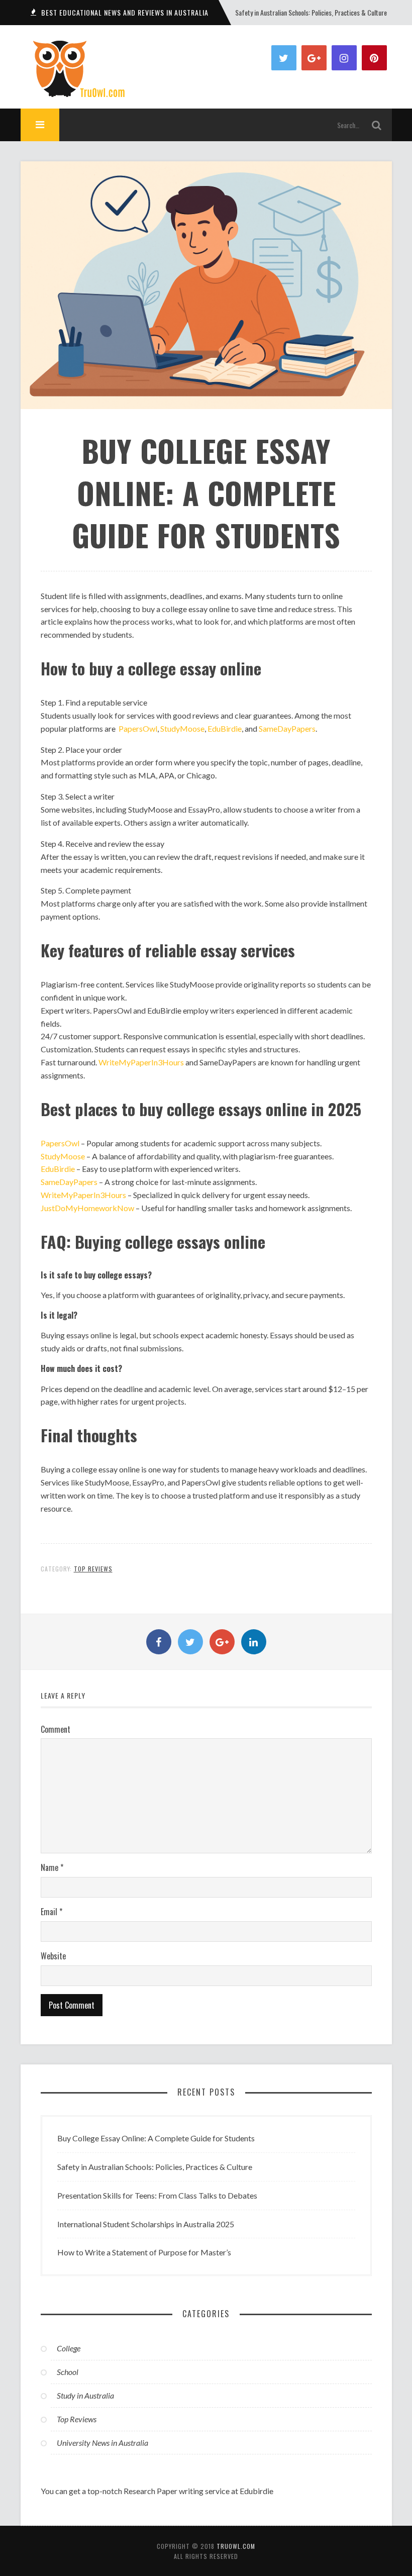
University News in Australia (102, 2443)
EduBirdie (225, 728)
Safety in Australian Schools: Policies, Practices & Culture (155, 2167)
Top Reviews (93, 1569)
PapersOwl (138, 728)
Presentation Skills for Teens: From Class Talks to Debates (312, 12)
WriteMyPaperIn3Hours (141, 1062)
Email (51, 1912)
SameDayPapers (287, 728)
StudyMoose (182, 728)
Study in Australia (85, 2395)
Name (52, 1867)
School (68, 2372)
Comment (56, 1729)
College (69, 2348)
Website (53, 1956)
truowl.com (236, 2546)
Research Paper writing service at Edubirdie (198, 2491)
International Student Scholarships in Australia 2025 (146, 2224)
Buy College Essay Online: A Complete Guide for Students (156, 2138)
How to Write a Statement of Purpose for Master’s (144, 2252)
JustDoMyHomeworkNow (87, 1208)
